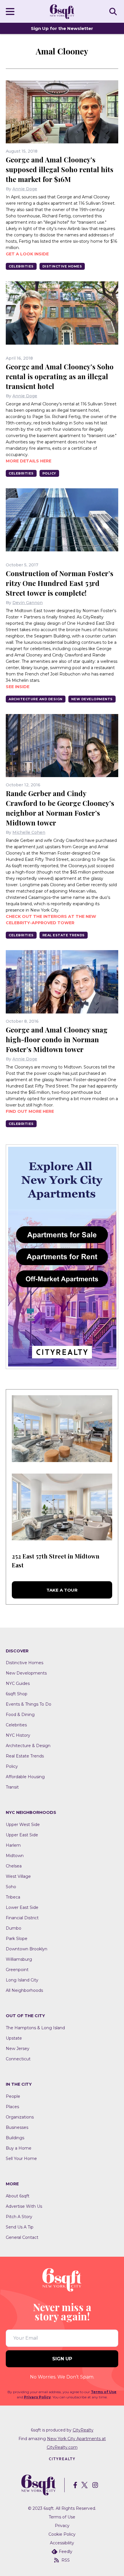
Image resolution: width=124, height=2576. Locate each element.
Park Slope (17, 1939)
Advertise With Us (24, 2206)
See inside (18, 687)
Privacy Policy (37, 2397)
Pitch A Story (19, 2217)
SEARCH (114, 11)
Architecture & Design (28, 1746)
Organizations (20, 2117)
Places (12, 2107)
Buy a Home (19, 2148)
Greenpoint (17, 1970)
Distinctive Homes (62, 266)
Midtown (15, 1856)
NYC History (18, 1735)
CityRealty (83, 2430)
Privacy (62, 2526)
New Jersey (18, 2049)
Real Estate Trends (64, 935)
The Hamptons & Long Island (35, 2028)
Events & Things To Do (29, 1704)
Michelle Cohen (29, 832)
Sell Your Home (21, 2159)
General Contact (22, 2237)
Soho (11, 1887)
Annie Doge (25, 189)
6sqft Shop (17, 1694)
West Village (18, 1876)
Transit (12, 1787)
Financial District (22, 1918)
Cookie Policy (62, 2534)
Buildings (15, 2138)
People (13, 2096)
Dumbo (14, 1928)
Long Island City (22, 1980)
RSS (66, 2560)
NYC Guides (18, 1683)
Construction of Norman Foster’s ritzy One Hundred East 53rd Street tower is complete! (60, 583)
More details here (29, 461)
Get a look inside (27, 254)
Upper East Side (22, 1835)
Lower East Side (22, 1907)
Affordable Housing (25, 1777)
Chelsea (14, 1866)
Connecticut (18, 2059)
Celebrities (21, 266)
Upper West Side (23, 1825)
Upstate (14, 2038)
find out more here (30, 1111)
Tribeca (13, 1897)
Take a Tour (62, 1590)
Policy (49, 473)
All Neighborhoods (24, 1990)
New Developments (92, 699)
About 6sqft (18, 2196)
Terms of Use (104, 2392)
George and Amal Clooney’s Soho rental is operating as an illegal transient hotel (60, 376)
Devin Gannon (28, 603)
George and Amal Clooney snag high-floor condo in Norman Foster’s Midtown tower (57, 1039)
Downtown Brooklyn (27, 1949)
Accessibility (62, 2543)
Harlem (13, 1845)
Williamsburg (19, 1959)
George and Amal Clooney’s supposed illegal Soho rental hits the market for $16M (60, 169)
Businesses (17, 2127)
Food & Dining (20, 1715)
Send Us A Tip (20, 2227)
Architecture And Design (36, 699)
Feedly (66, 2552)
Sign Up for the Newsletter (62, 28)
